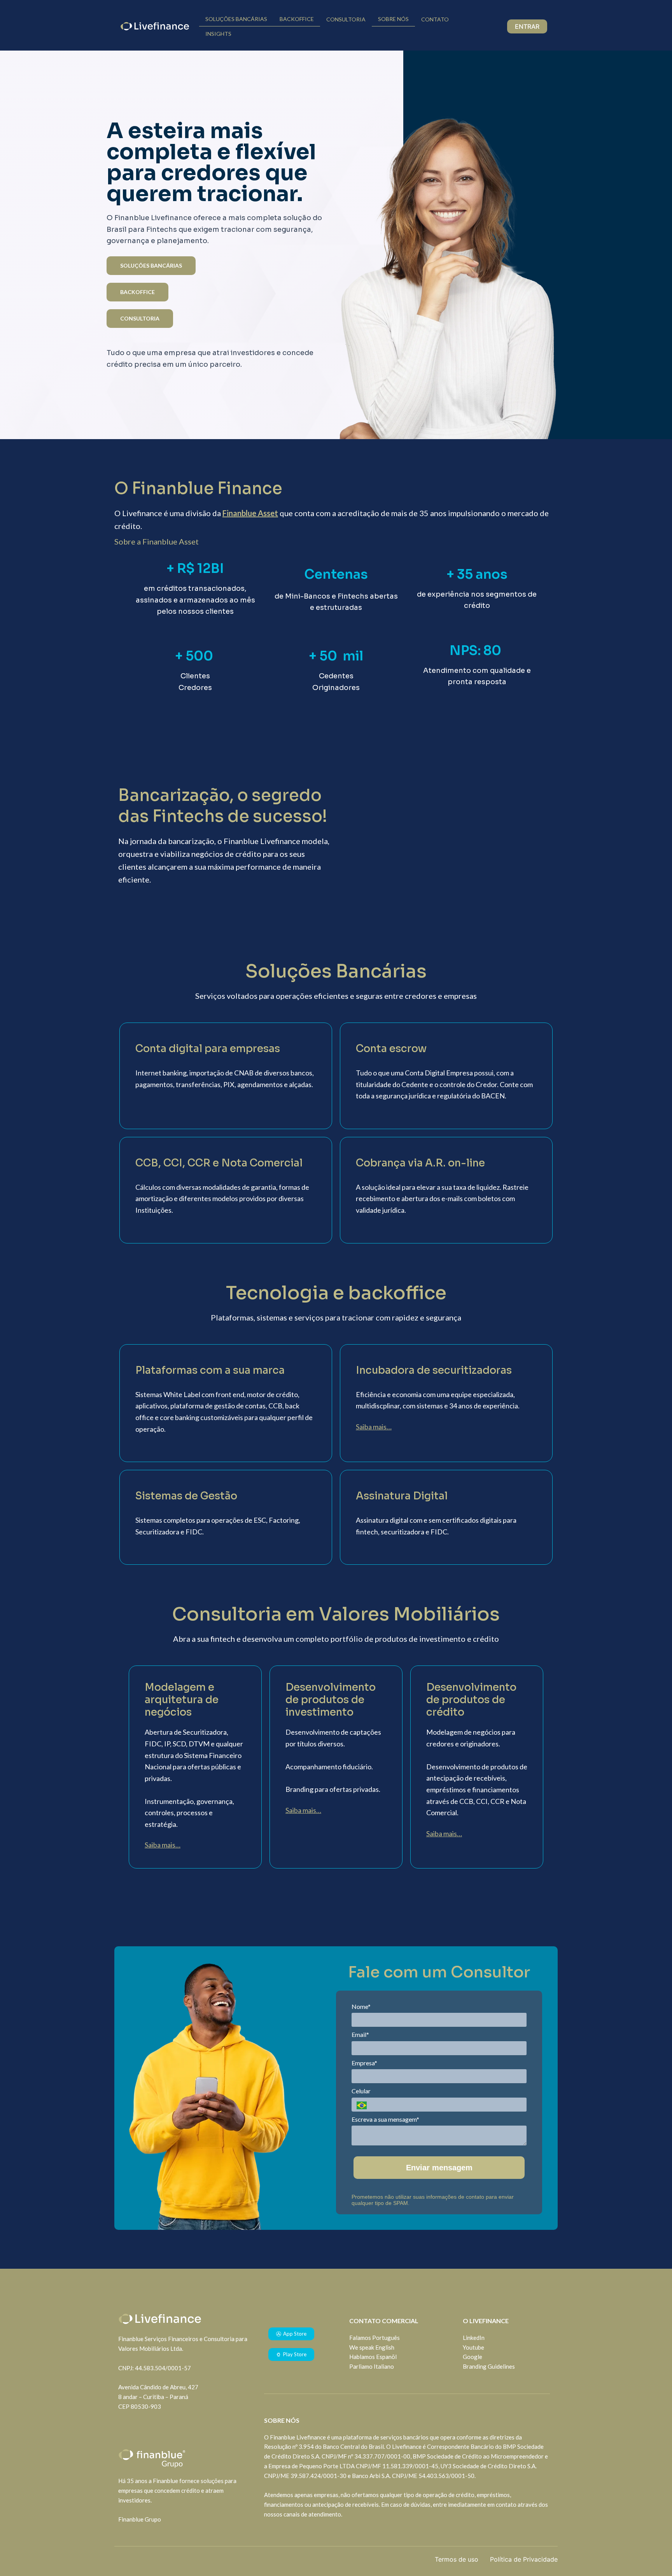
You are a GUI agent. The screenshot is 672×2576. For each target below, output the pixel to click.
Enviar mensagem (439, 2168)
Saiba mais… (374, 1427)
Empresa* (364, 2063)
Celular (361, 2091)
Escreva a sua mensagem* (385, 2119)
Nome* (361, 2006)
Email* (360, 2034)
